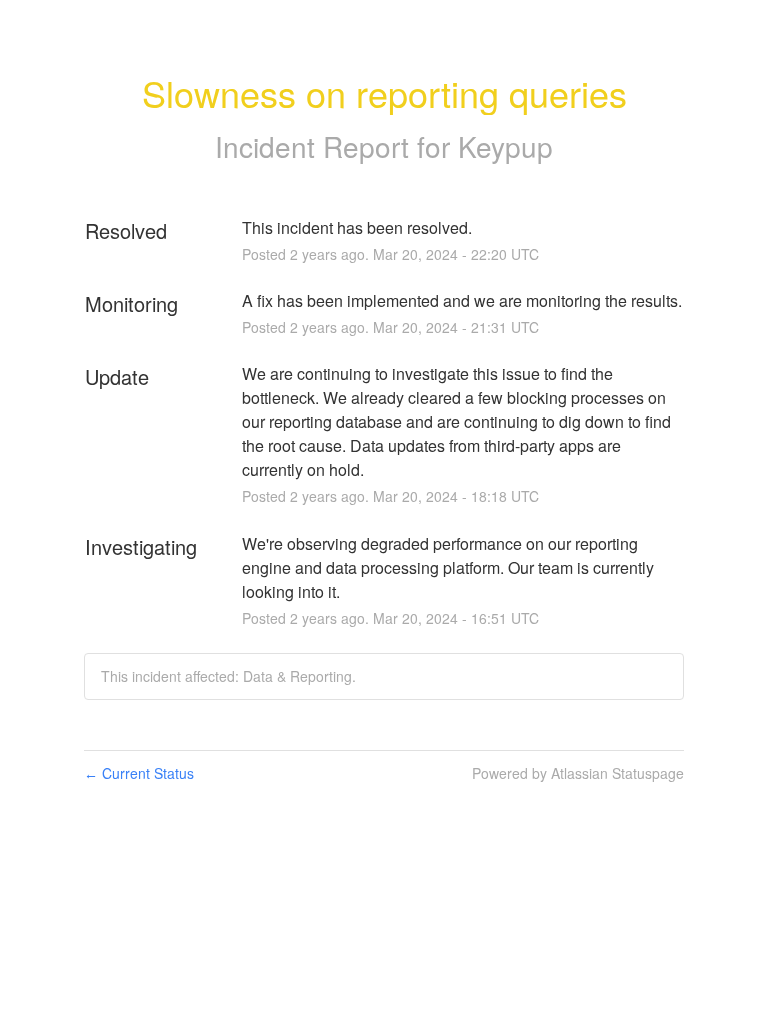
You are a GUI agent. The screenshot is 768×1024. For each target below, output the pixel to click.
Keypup (505, 146)
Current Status (139, 773)
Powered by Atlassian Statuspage (578, 773)
